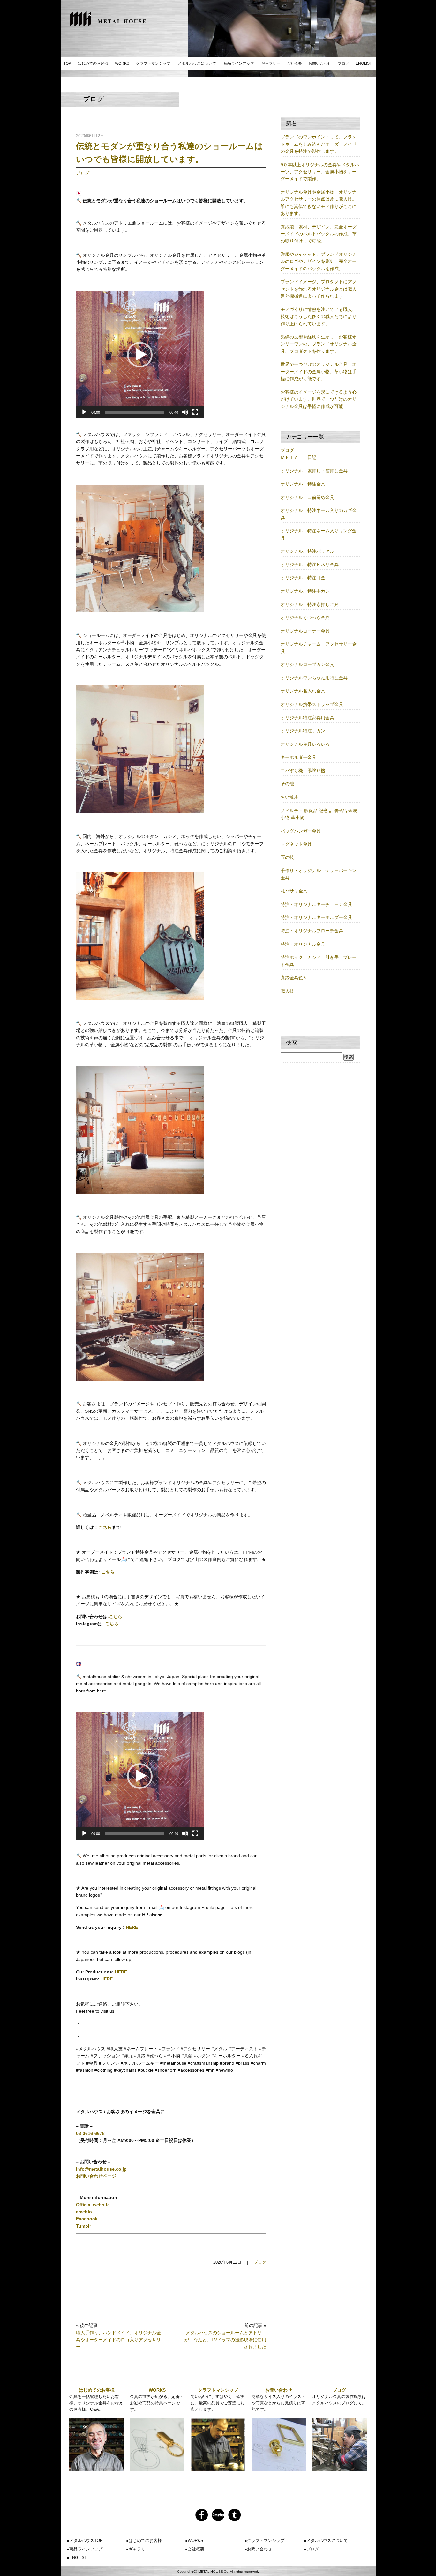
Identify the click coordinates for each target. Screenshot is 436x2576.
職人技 (287, 991)
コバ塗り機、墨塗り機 (303, 771)
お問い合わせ (320, 63)
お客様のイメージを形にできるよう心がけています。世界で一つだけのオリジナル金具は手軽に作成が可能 (319, 399)
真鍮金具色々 (294, 978)
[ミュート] (185, 412)
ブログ (343, 63)
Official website (93, 2205)
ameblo (84, 2212)
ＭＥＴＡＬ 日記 (298, 457)
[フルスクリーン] (195, 412)
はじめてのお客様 (93, 63)
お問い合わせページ (96, 2176)
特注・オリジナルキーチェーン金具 (316, 904)
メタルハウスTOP (86, 2540)
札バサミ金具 (294, 891)
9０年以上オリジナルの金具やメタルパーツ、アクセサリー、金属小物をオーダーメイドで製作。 (320, 172)
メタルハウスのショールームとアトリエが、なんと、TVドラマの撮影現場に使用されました (225, 2340)
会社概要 (294, 63)
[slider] (135, 412)
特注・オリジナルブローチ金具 (312, 931)
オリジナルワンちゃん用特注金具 (314, 678)
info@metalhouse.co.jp (101, 2169)
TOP (67, 63)
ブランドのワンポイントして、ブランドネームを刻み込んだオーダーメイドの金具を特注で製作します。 (319, 144)
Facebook (87, 2219)
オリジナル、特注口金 (303, 578)
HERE (132, 1927)
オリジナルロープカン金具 (307, 664)
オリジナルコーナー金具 (305, 631)
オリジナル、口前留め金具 (307, 497)
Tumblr (83, 2226)
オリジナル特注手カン (303, 731)
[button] (140, 355)
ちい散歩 (289, 797)
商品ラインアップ (239, 63)
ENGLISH (364, 63)
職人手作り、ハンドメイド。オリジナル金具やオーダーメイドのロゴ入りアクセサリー (118, 2340)
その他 (287, 784)
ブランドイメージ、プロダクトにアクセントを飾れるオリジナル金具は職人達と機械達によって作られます (319, 289)
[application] (140, 355)
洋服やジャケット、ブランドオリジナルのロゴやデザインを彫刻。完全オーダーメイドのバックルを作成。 (319, 261)
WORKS (122, 63)
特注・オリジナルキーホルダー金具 (316, 917)
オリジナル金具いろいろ (305, 744)
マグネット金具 (296, 844)
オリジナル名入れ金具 (303, 691)
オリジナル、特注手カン (305, 591)
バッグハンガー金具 (301, 831)
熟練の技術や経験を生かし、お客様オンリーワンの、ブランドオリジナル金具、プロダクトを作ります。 (319, 344)
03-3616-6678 (90, 2133)
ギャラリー (271, 63)
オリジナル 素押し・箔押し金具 (314, 471)
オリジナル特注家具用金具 (307, 718)
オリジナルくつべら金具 (305, 618)
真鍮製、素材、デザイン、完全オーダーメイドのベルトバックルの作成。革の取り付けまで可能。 (319, 234)
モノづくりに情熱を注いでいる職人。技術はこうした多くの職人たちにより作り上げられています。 (319, 317)
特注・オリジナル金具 (303, 944)
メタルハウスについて (197, 63)
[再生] (84, 412)
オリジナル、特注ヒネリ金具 (310, 565)
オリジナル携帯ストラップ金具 (312, 704)
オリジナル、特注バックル (307, 551)
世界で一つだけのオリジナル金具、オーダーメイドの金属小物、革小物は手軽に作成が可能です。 (319, 371)
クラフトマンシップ (153, 63)
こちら (105, 1527)
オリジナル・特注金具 (303, 484)
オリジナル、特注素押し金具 (310, 604)
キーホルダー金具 (298, 757)
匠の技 (287, 857)
